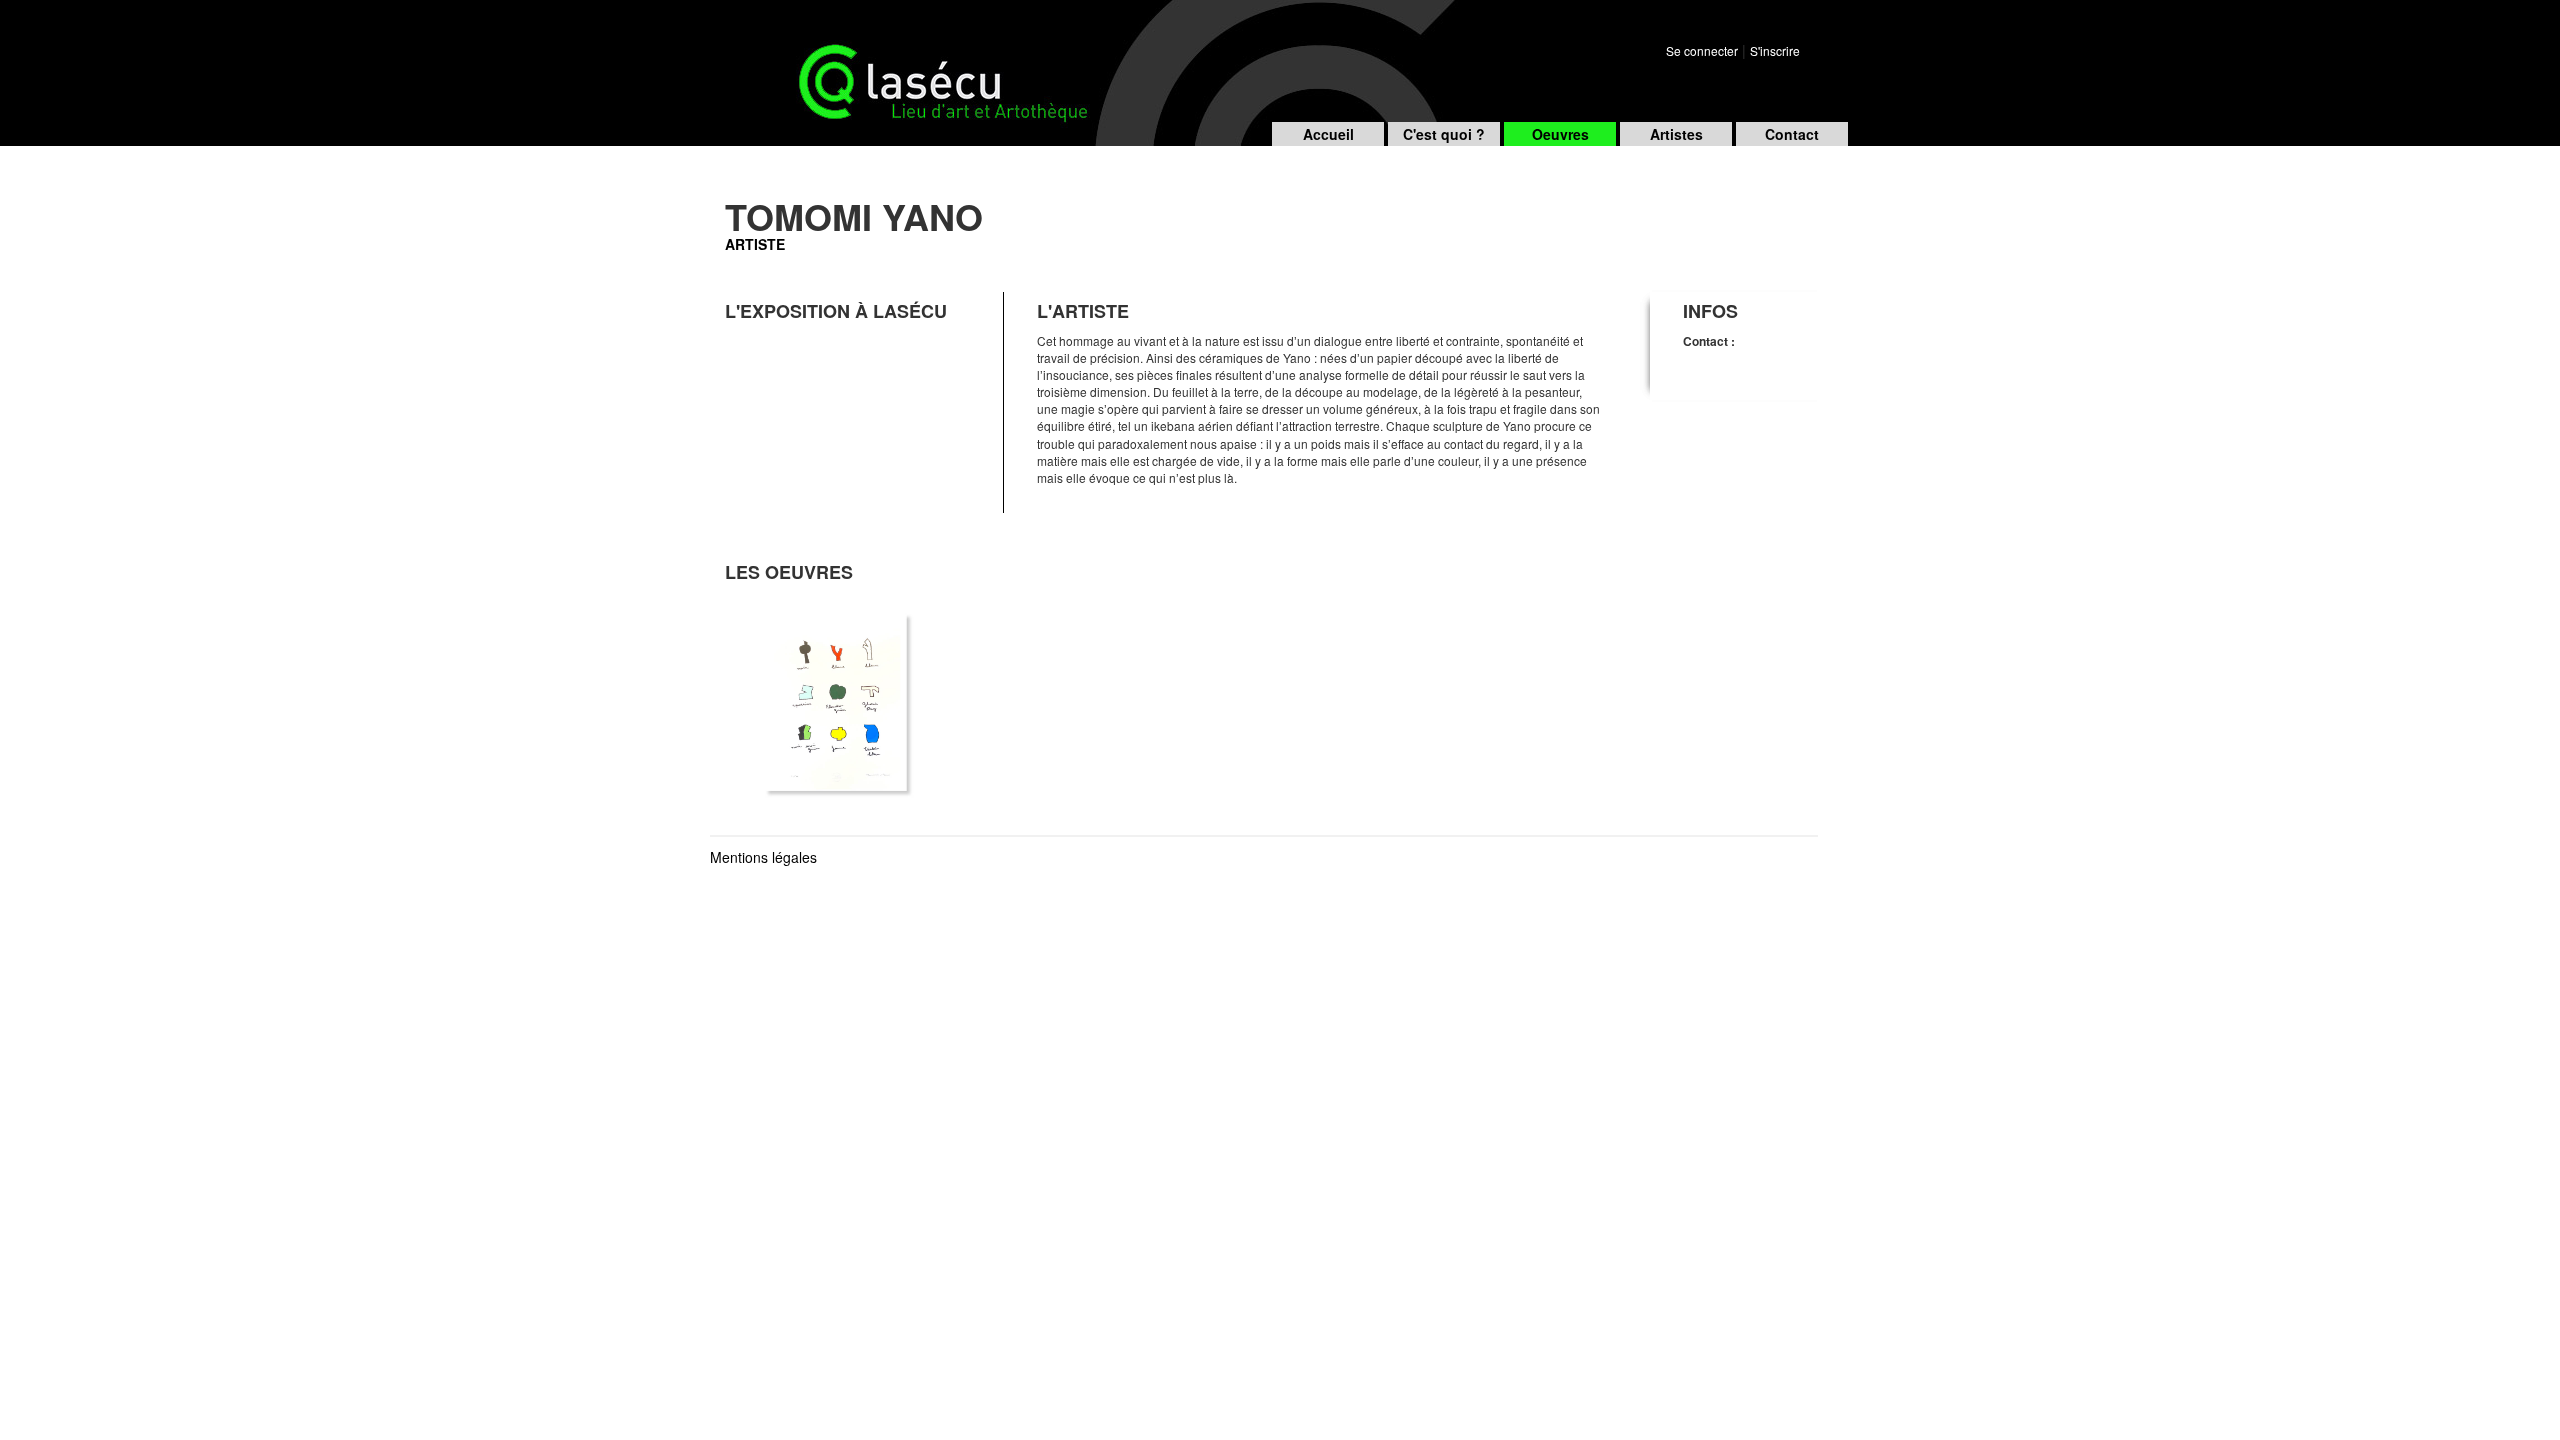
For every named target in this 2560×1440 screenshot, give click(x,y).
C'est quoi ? (1444, 134)
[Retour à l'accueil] (865, 59)
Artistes (1676, 134)
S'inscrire (1775, 50)
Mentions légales (763, 857)
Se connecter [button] (1702, 50)
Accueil (1328, 134)
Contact (1792, 134)
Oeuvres (1560, 134)
